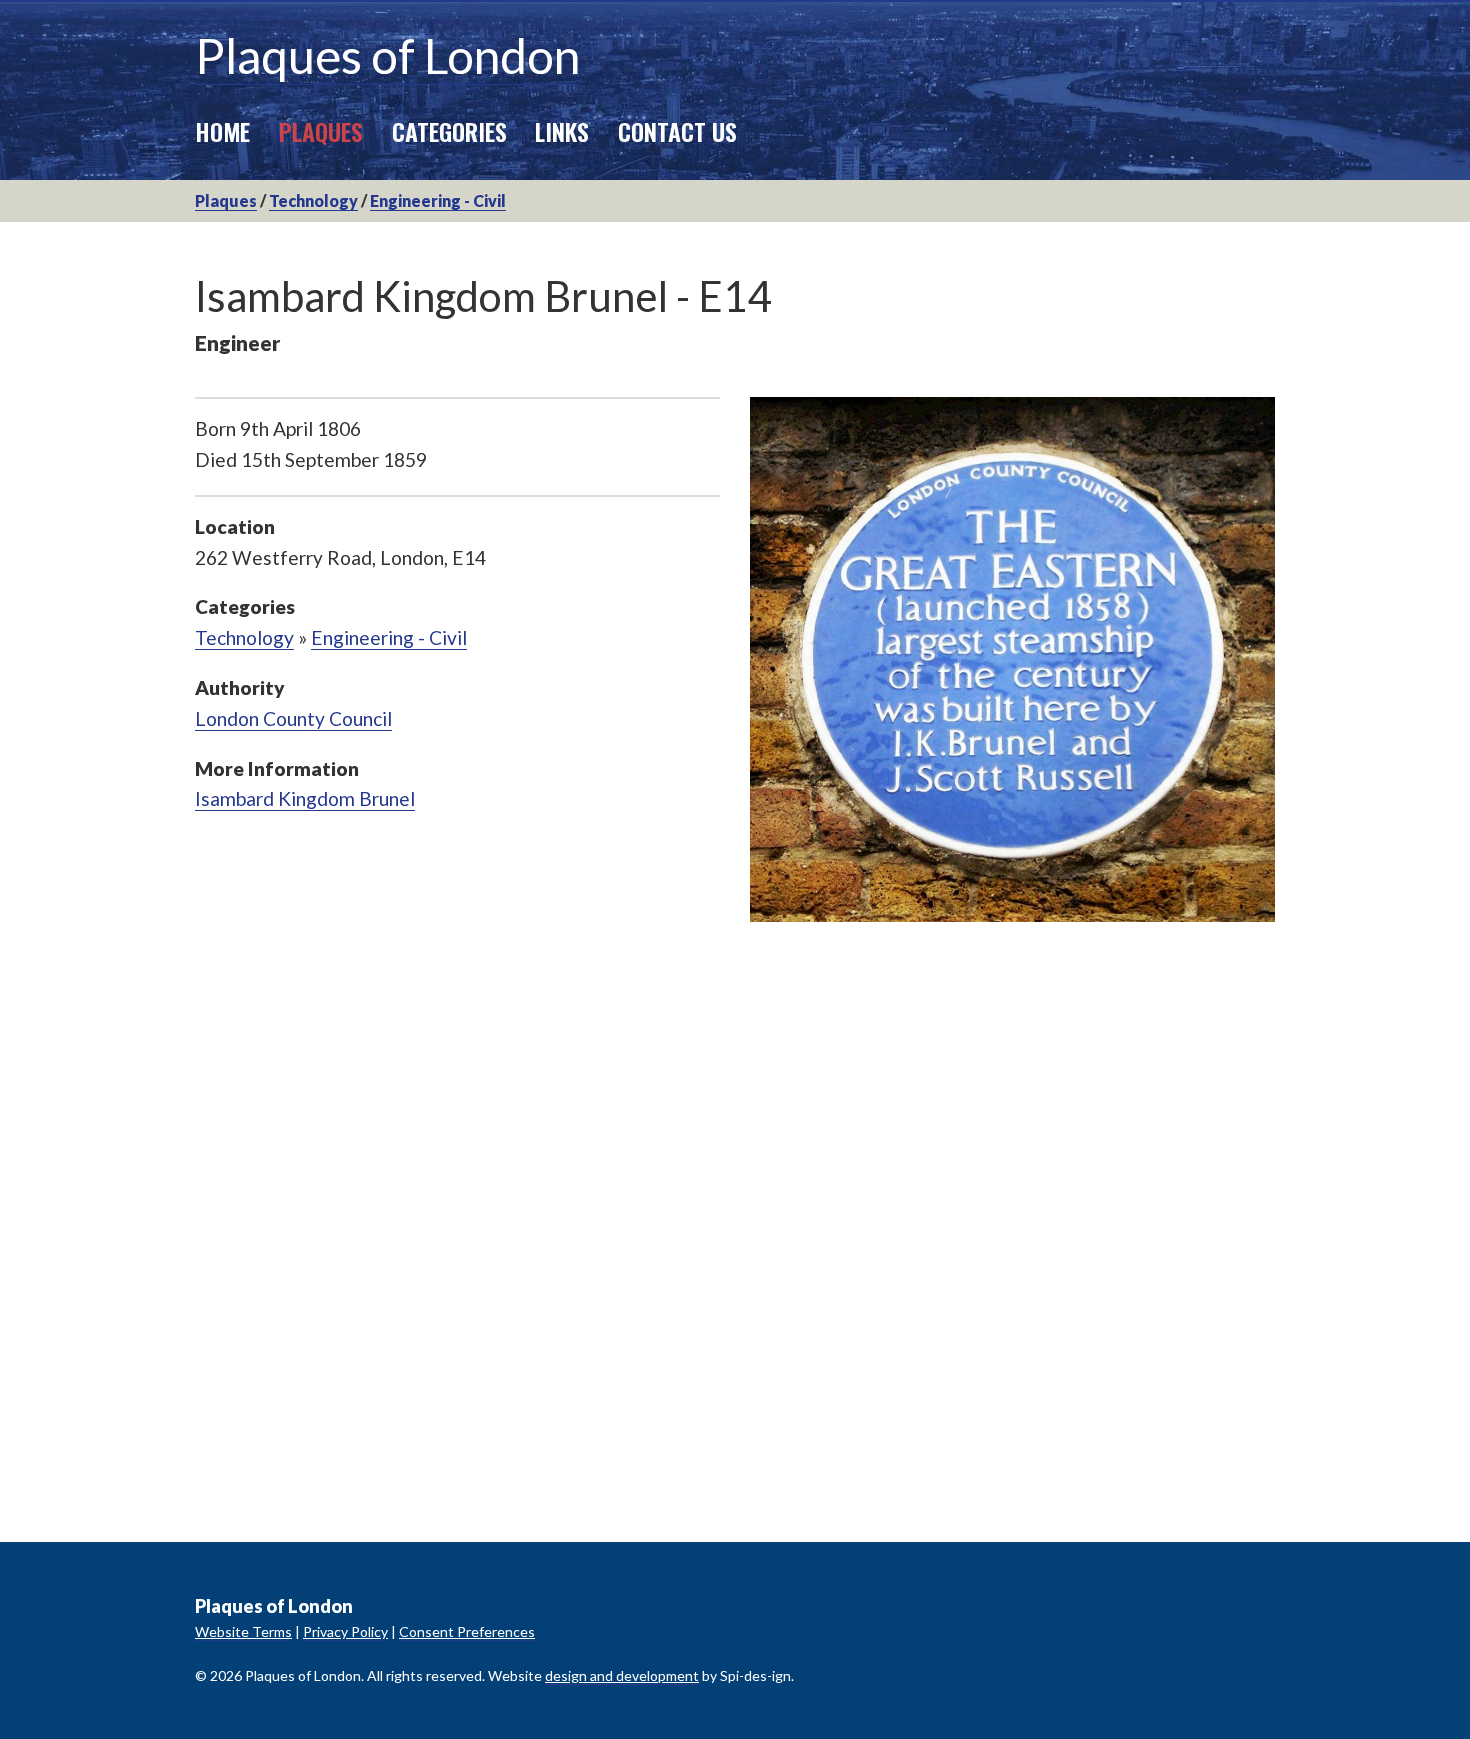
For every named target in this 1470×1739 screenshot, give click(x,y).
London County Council (293, 718)
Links (562, 131)
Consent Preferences (467, 1631)
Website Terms (243, 1631)
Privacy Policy (345, 1631)
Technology (313, 200)
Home (222, 131)
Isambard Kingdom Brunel (305, 798)
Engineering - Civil (438, 200)
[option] (1012, 659)
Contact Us (677, 131)
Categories (449, 131)
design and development (622, 1675)
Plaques (321, 131)
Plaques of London (387, 55)
